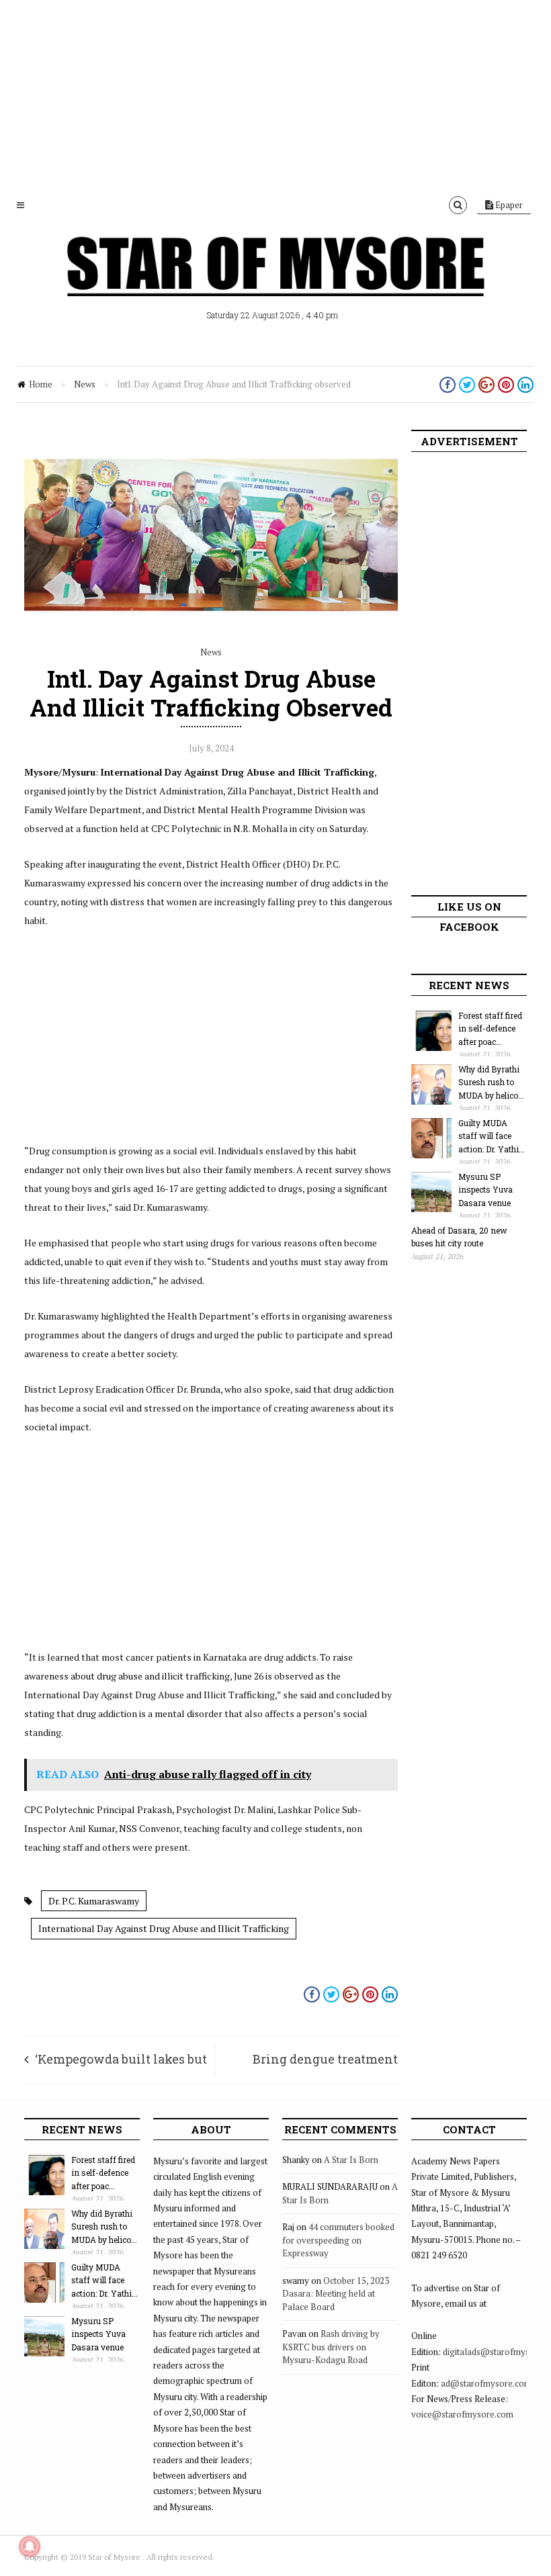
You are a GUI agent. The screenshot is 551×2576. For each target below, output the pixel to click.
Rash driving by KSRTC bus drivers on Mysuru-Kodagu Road (331, 2347)
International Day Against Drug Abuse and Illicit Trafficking (164, 1928)
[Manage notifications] (30, 2546)
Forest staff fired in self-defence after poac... (490, 1028)
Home (41, 384)
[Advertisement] (275, 94)
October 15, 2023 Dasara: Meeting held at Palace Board (336, 2294)
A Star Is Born (351, 2160)
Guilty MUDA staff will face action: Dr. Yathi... (492, 1136)
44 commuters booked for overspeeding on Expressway (338, 2240)
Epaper (508, 205)
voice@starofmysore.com (462, 2414)
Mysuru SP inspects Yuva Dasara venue (485, 1190)
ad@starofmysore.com (486, 2383)
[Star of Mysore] (275, 282)
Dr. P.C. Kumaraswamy (94, 1901)
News (85, 384)
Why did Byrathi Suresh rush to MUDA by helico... (491, 1082)
